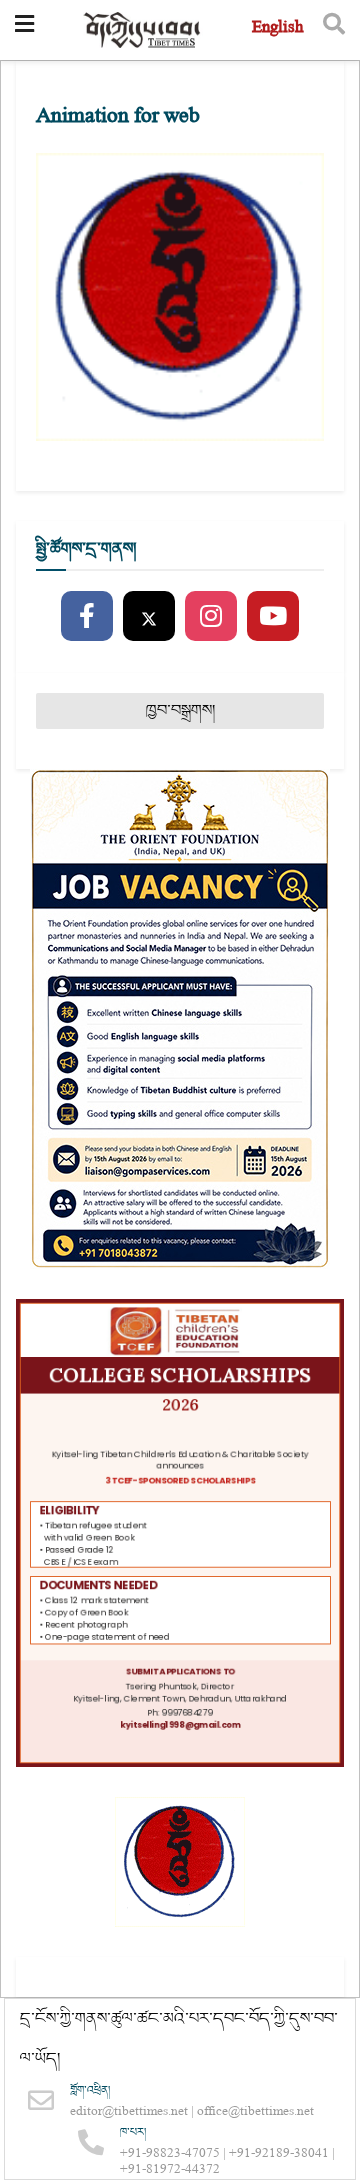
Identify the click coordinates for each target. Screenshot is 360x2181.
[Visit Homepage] (143, 30)
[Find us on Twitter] (149, 617)
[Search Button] (334, 30)
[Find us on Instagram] (211, 617)
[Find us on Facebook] (87, 617)
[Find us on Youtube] (273, 617)
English (277, 29)
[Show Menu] (24, 30)
